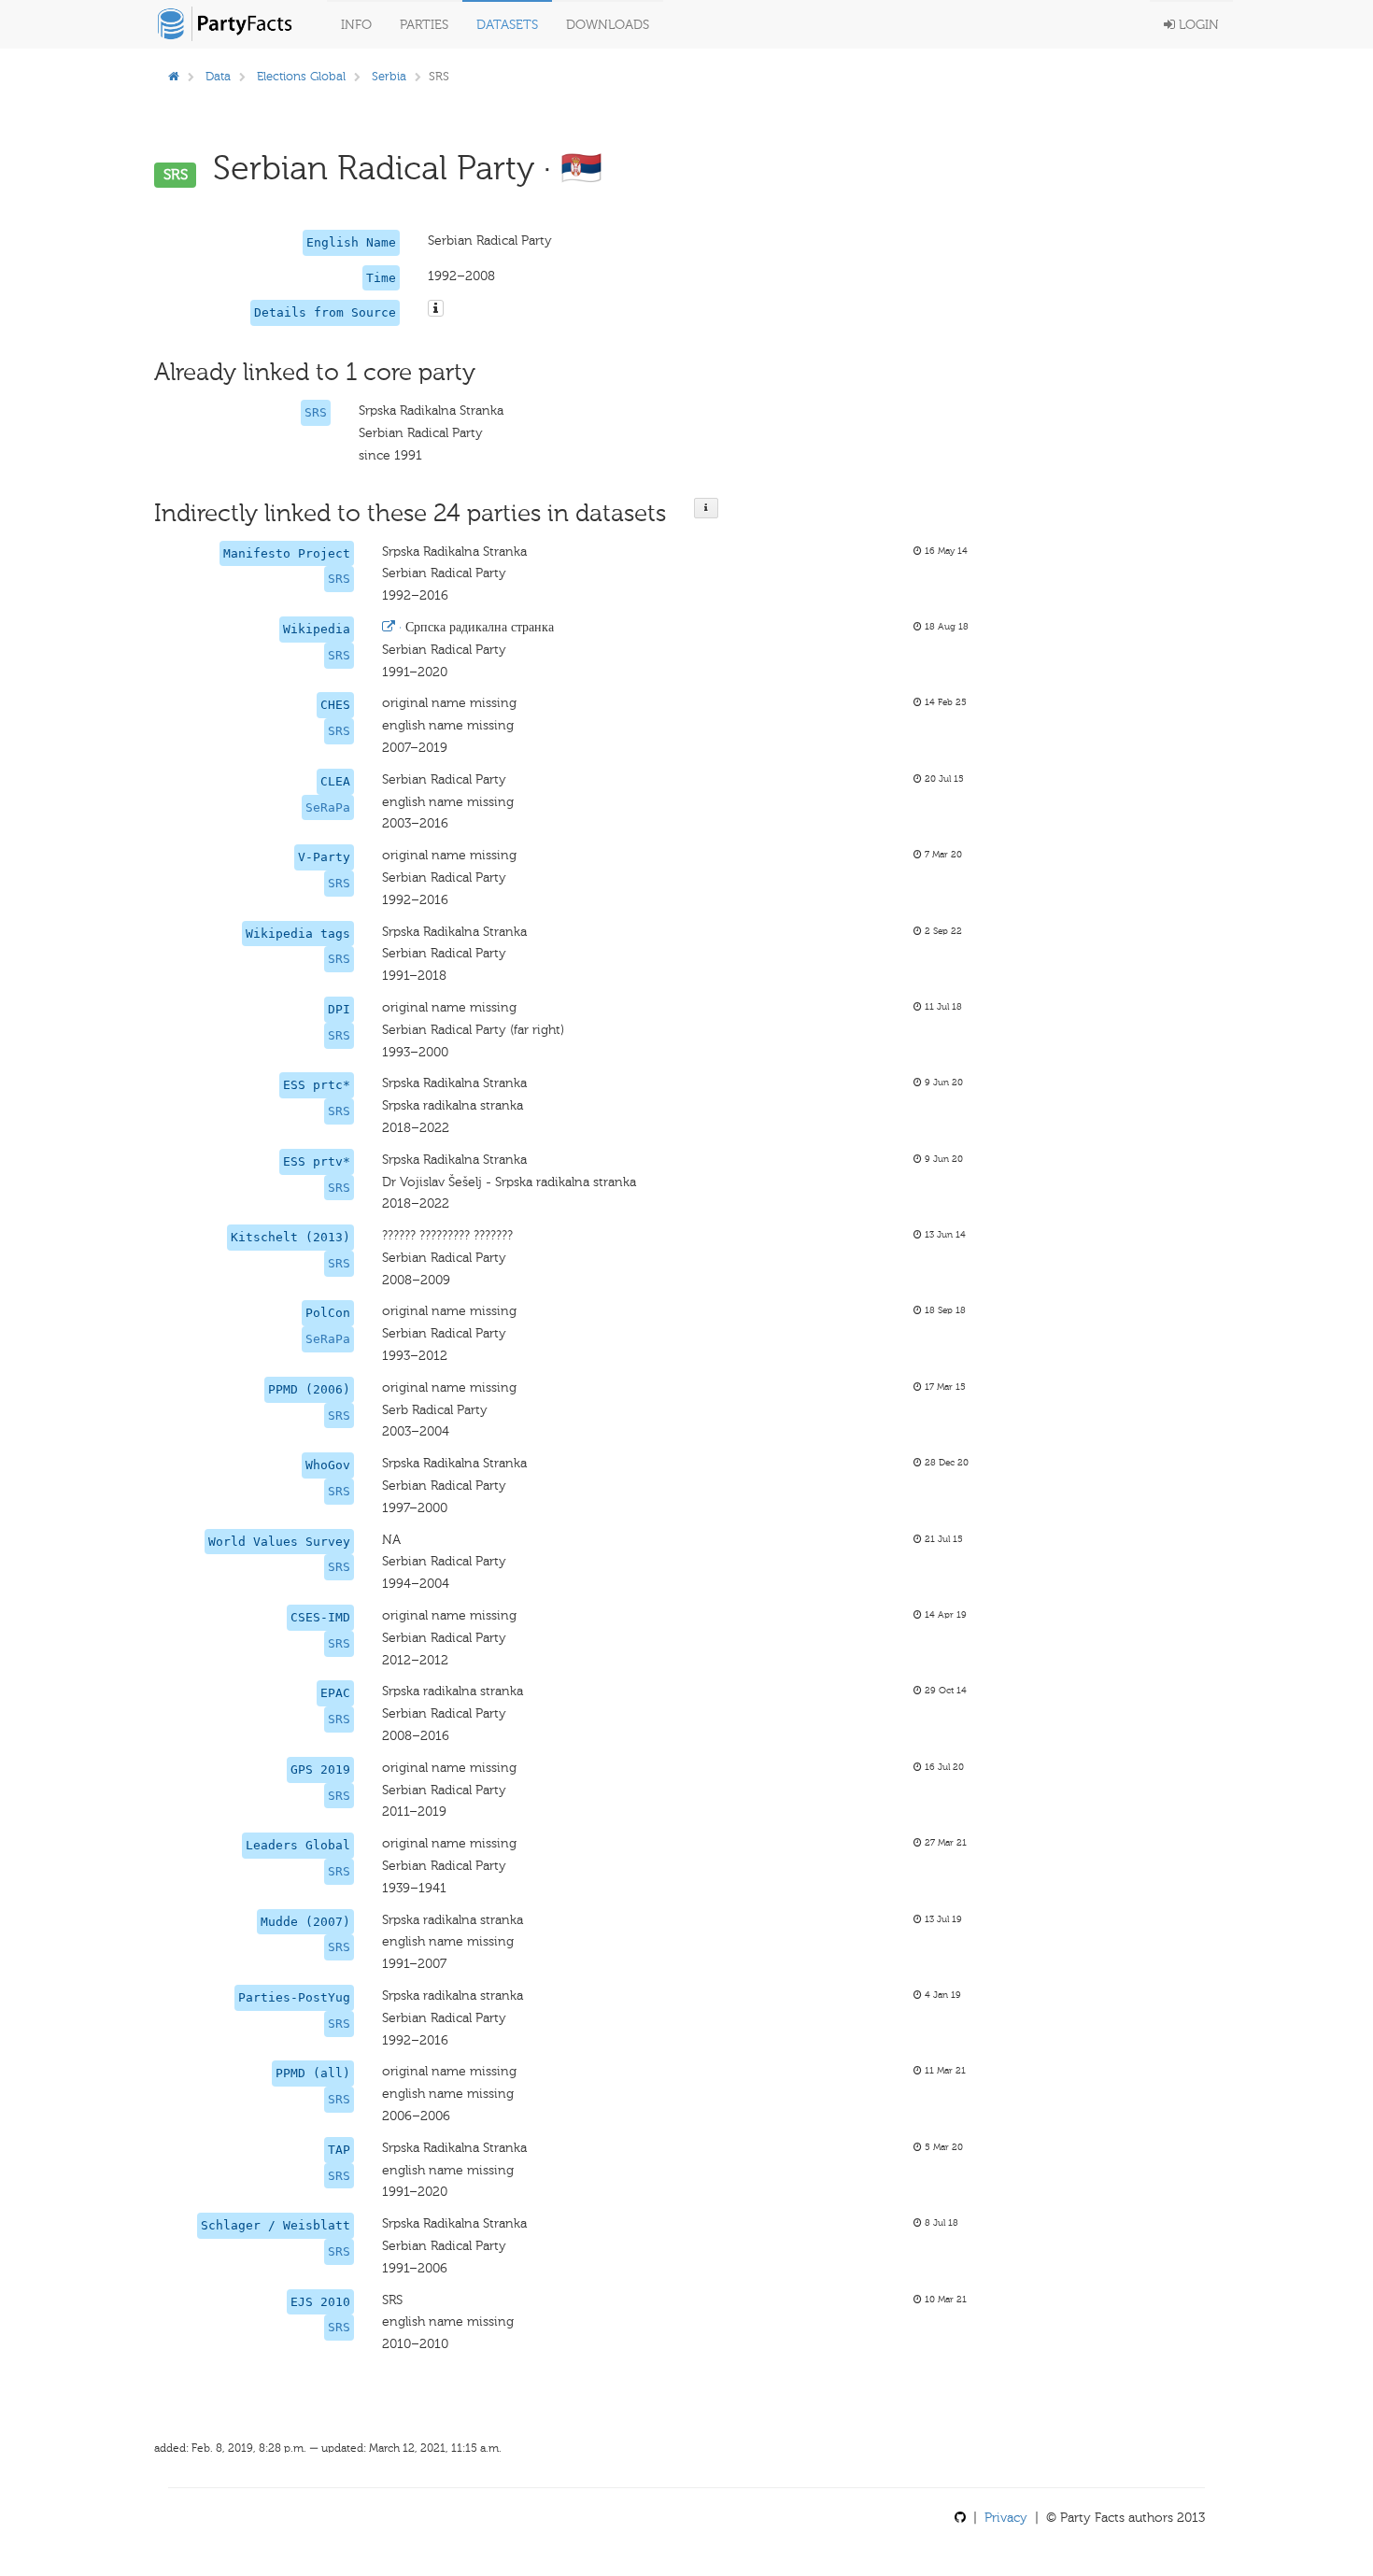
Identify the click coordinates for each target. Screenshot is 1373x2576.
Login (1197, 25)
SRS (316, 412)
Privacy (1006, 2518)
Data (218, 76)
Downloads (608, 25)
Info (356, 25)
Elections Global (301, 76)
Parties (424, 25)
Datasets (507, 25)
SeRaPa (328, 807)
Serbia (389, 76)
